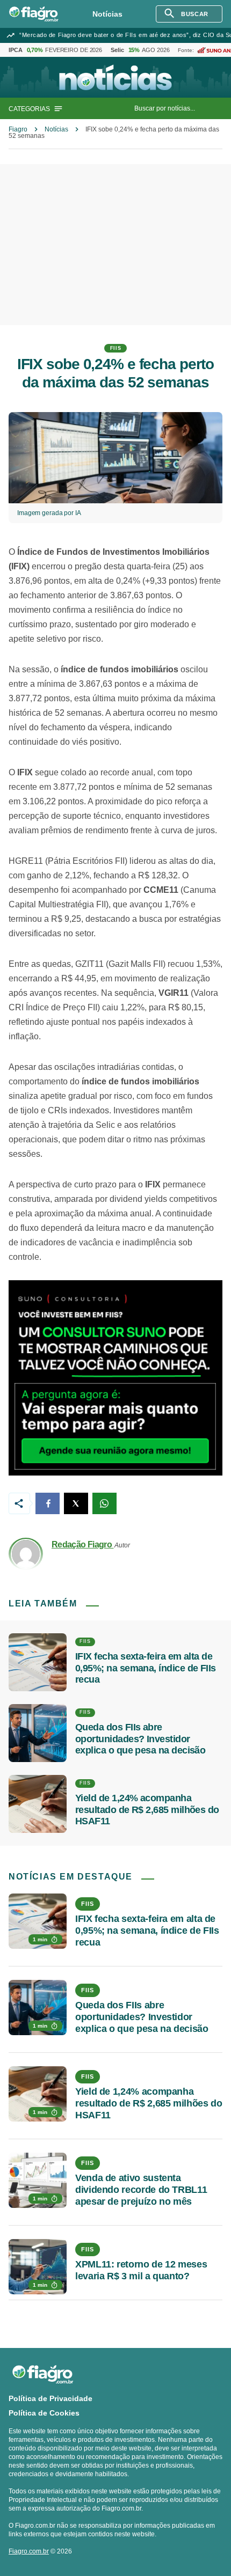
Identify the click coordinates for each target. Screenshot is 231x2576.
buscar (194, 14)
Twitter (76, 1503)
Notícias (107, 14)
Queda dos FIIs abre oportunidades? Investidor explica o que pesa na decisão (140, 1739)
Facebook (48, 1503)
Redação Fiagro (82, 1544)
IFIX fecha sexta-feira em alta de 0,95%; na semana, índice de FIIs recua (146, 1668)
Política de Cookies (44, 2413)
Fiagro (18, 129)
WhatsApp (104, 1503)
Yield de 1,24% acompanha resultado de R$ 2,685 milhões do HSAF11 (147, 1810)
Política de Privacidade (50, 2398)
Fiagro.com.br (29, 2551)
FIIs (116, 348)
